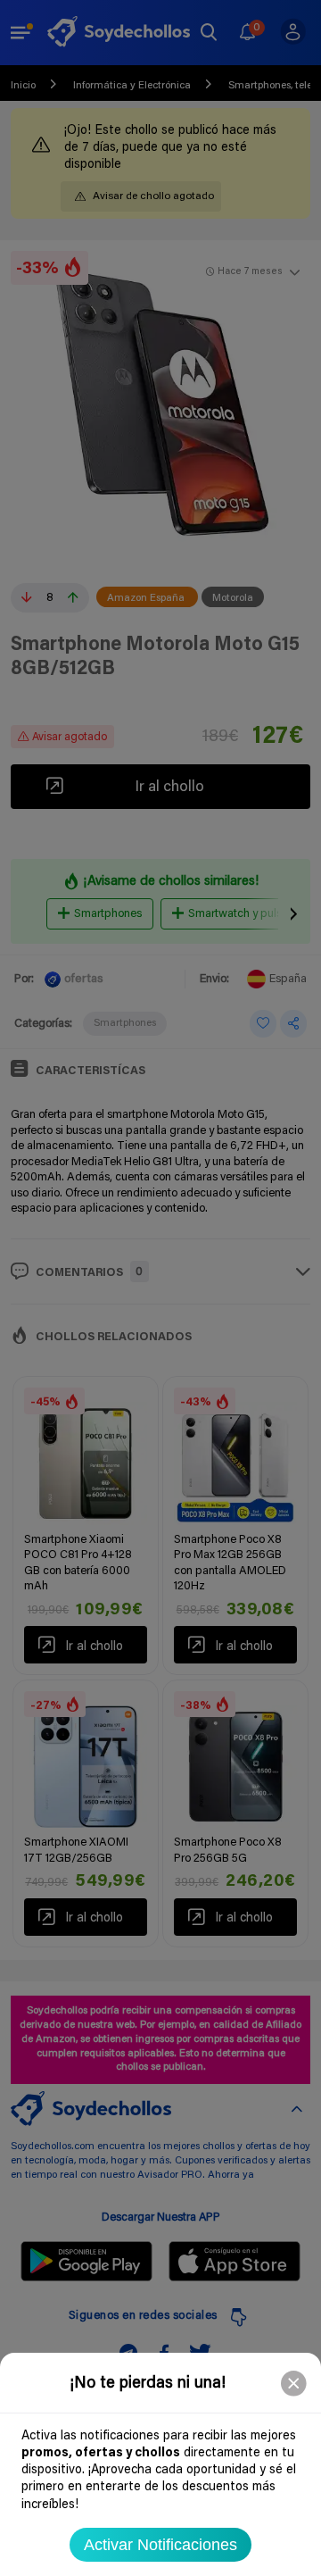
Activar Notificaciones (160, 2545)
